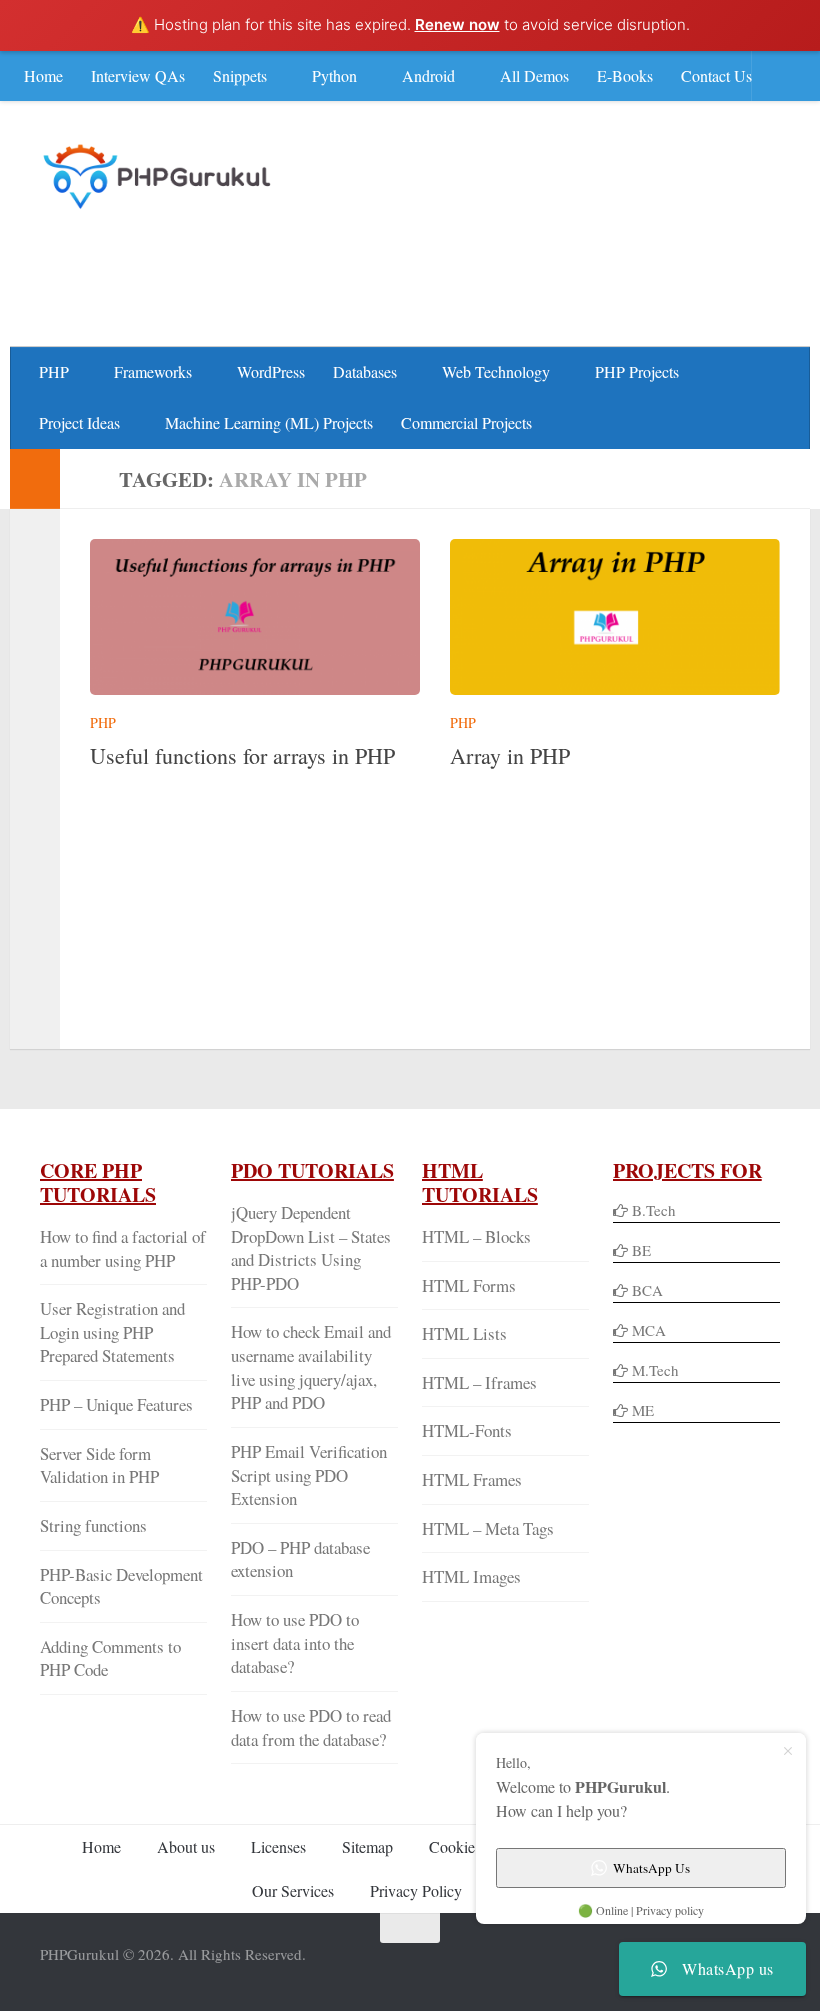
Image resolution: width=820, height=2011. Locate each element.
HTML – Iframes (479, 1382)
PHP (54, 371)
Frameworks (153, 371)
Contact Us (716, 75)
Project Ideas (79, 422)
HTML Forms (469, 1285)
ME (643, 1410)
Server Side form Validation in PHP (99, 1465)
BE (639, 1250)
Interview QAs (138, 75)
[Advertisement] (416, 266)
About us (186, 1846)
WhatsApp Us (651, 1868)
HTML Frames (472, 1479)
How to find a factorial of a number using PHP (123, 1248)
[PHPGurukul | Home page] (159, 176)
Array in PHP (510, 755)
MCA (649, 1330)
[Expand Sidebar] (35, 479)
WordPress (271, 371)
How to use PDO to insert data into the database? (295, 1643)
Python (334, 75)
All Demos (534, 75)
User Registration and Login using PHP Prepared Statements (112, 1332)
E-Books (625, 75)
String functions (93, 1525)
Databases (365, 371)
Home (43, 75)
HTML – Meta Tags (488, 1528)
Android (428, 75)
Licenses (278, 1846)
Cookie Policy (474, 1846)
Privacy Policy (416, 1890)
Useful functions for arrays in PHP (242, 755)
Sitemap (367, 1846)
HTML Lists (464, 1333)
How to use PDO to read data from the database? (311, 1727)
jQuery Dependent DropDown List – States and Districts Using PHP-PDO (311, 1248)
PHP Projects (637, 371)
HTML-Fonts (467, 1430)
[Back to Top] (410, 1928)
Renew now (457, 24)
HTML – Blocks (476, 1236)
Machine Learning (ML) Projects (269, 422)
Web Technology (496, 371)
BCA (647, 1290)
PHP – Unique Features (116, 1404)
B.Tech (654, 1210)
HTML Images (471, 1576)
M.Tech (655, 1370)
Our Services (293, 1890)
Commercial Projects (466, 422)
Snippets (240, 75)
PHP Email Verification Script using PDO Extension (309, 1475)
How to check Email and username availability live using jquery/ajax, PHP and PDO (311, 1367)
